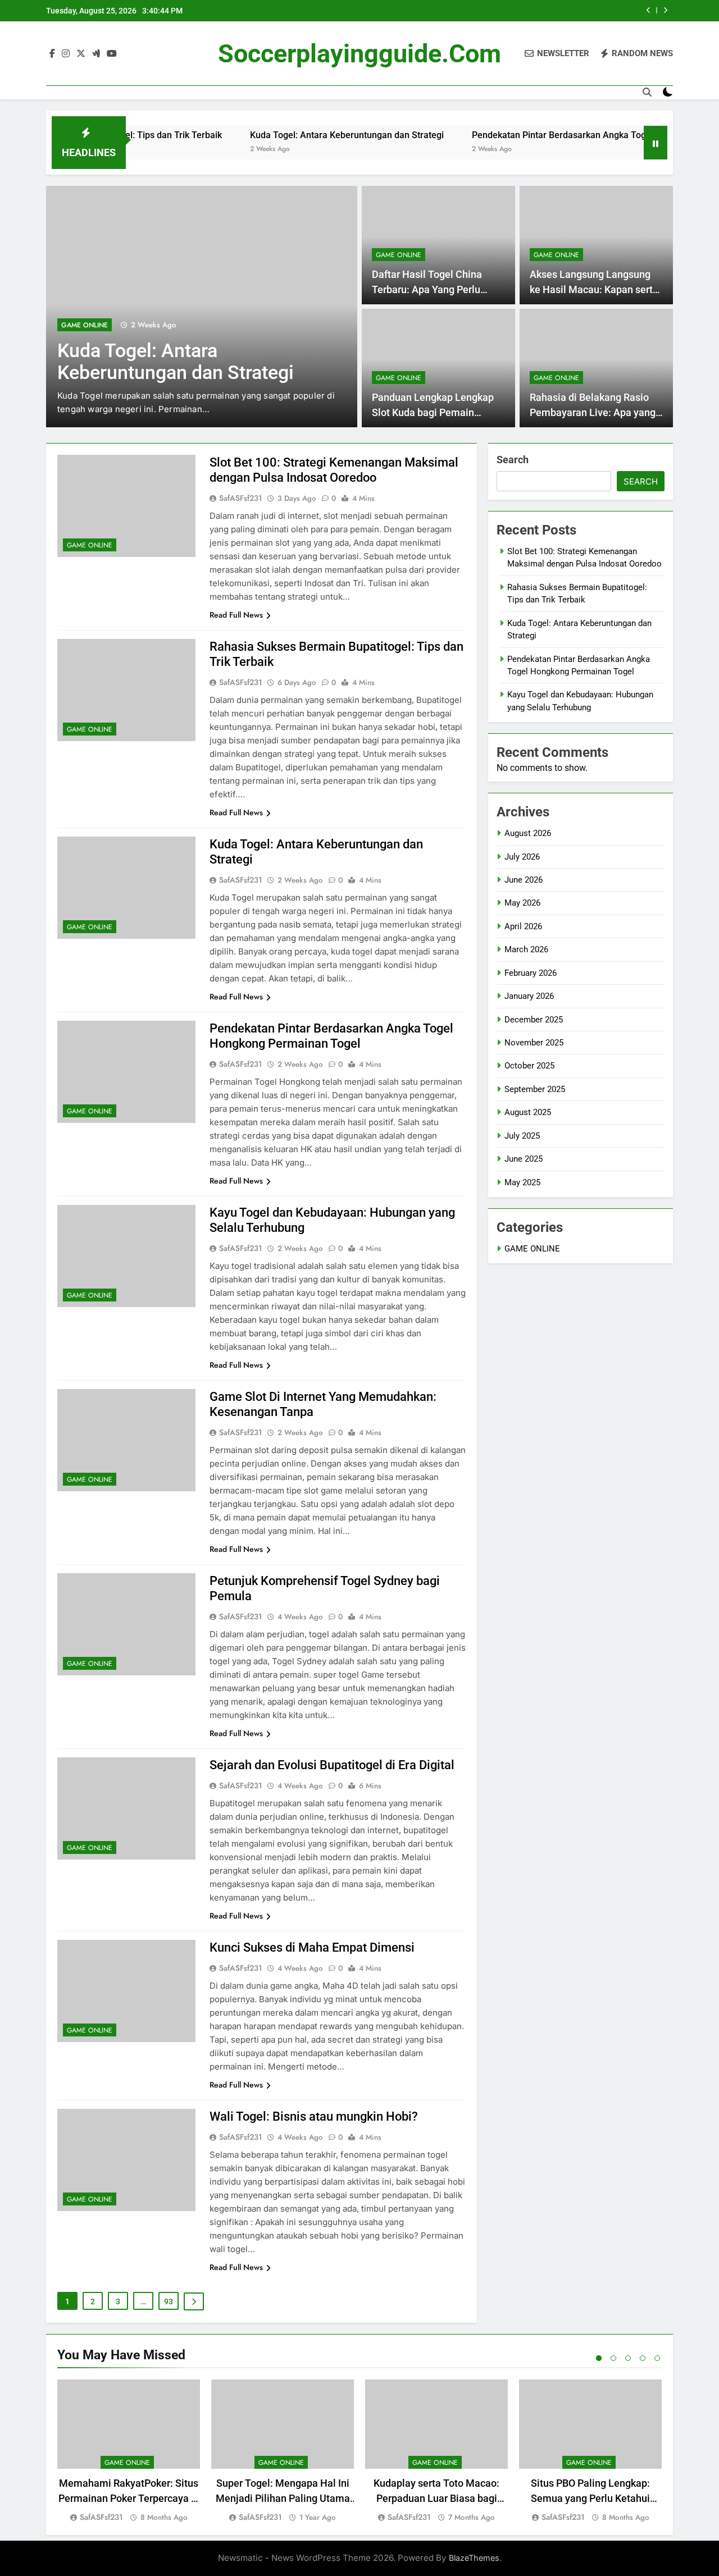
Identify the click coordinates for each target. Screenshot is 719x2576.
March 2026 (526, 949)
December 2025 (534, 1020)
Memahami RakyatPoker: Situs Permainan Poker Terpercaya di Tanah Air (129, 2498)
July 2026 (522, 857)
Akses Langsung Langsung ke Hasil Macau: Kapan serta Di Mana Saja (594, 289)
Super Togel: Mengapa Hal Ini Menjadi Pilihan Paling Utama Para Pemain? (283, 2498)
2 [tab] (613, 2358)
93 (169, 2301)
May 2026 (522, 903)
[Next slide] (665, 10)
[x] (81, 54)
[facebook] (52, 54)
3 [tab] (628, 2358)
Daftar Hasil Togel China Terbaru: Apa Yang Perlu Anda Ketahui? (427, 289)
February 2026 (531, 973)
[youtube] (112, 54)
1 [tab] (599, 2358)
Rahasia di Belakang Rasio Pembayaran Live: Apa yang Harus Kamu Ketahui (593, 412)
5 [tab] (657, 2358)
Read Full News (236, 615)
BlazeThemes (474, 2558)
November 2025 (534, 1043)
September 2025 (535, 1089)
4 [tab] (643, 2358)
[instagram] (66, 54)
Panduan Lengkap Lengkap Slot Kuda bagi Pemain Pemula (433, 412)
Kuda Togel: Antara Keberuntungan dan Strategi (296, 135)
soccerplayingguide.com (359, 54)
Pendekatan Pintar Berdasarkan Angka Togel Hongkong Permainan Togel (569, 135)
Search (513, 460)
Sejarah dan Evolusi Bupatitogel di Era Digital (332, 1765)
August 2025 (528, 1112)
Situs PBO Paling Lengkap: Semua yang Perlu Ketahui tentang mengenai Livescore (591, 2498)
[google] (96, 54)
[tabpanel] (129, 2452)
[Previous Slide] (649, 10)
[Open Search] (647, 92)
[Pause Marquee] (656, 143)
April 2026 (523, 926)
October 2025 (529, 1066)
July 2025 (522, 1136)
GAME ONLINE (85, 325)
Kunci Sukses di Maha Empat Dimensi (312, 1947)
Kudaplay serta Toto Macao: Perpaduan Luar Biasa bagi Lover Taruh (436, 2498)
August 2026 (528, 833)
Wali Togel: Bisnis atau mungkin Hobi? (314, 2116)
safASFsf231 (241, 498)
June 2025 (524, 1159)
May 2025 (522, 1182)
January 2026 (529, 996)
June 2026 (524, 880)
